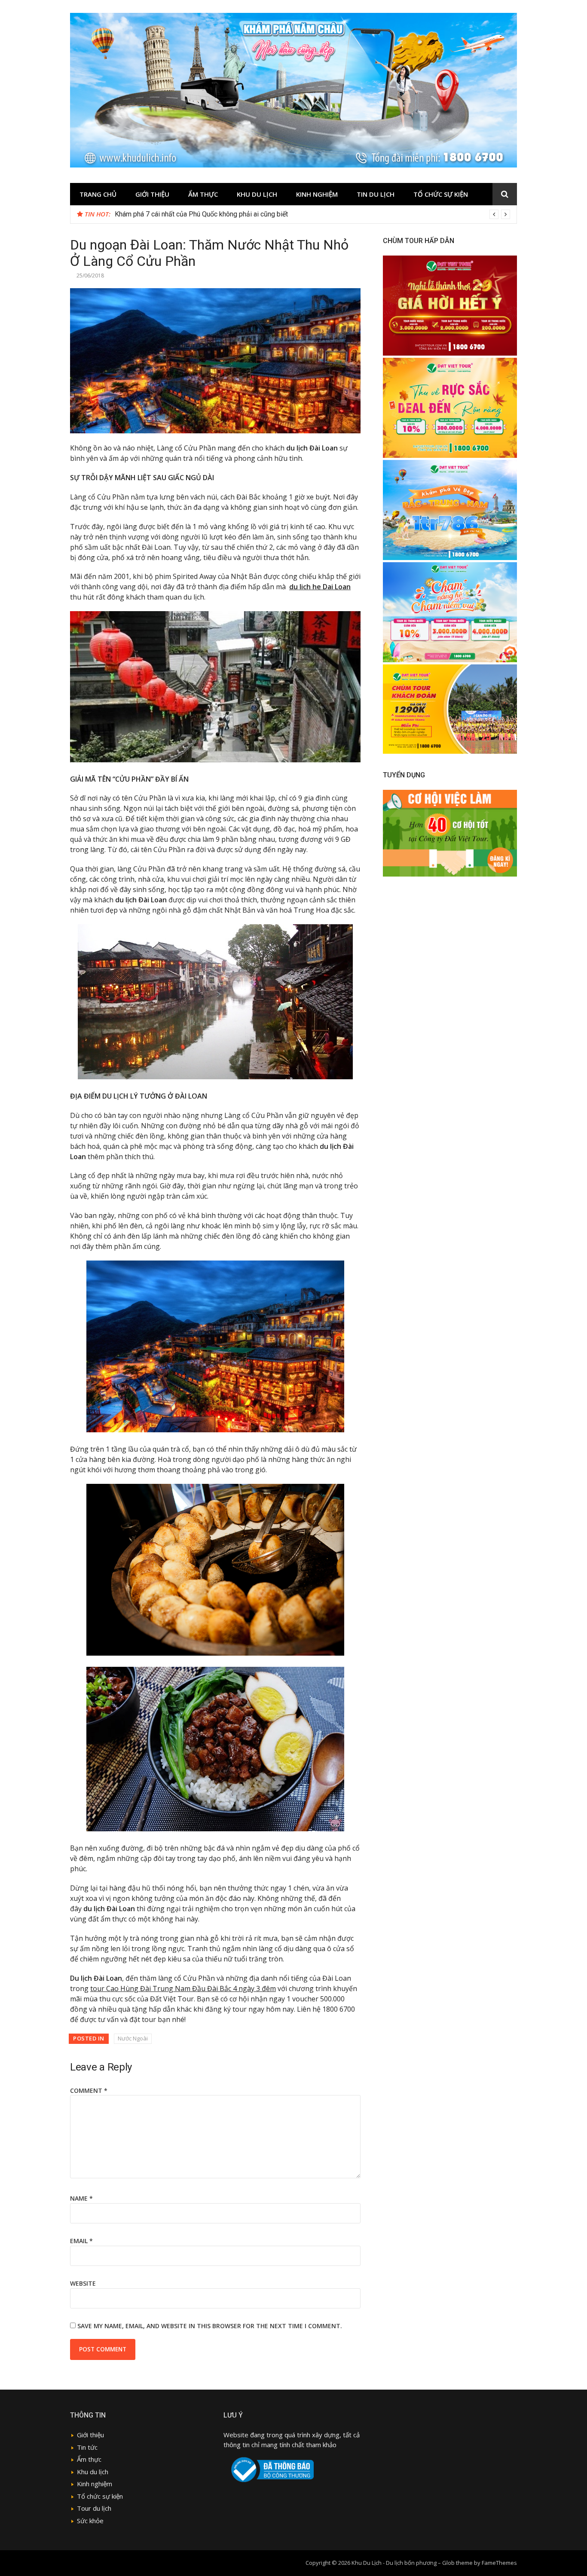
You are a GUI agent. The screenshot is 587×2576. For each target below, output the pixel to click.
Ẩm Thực (203, 194)
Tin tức (87, 2447)
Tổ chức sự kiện (441, 194)
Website (83, 2283)
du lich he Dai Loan (320, 587)
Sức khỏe (90, 2521)
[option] (312, 214)
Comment (89, 2090)
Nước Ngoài (133, 2038)
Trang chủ (98, 194)
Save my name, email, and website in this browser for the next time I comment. (210, 2326)
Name (81, 2198)
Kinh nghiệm (317, 194)
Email (81, 2241)
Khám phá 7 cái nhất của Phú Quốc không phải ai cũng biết (201, 214)
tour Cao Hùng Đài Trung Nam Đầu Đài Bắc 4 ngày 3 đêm (183, 1988)
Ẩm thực (89, 2459)
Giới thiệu (152, 194)
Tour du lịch (94, 2508)
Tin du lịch (376, 194)
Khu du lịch (257, 194)
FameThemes (499, 2563)
